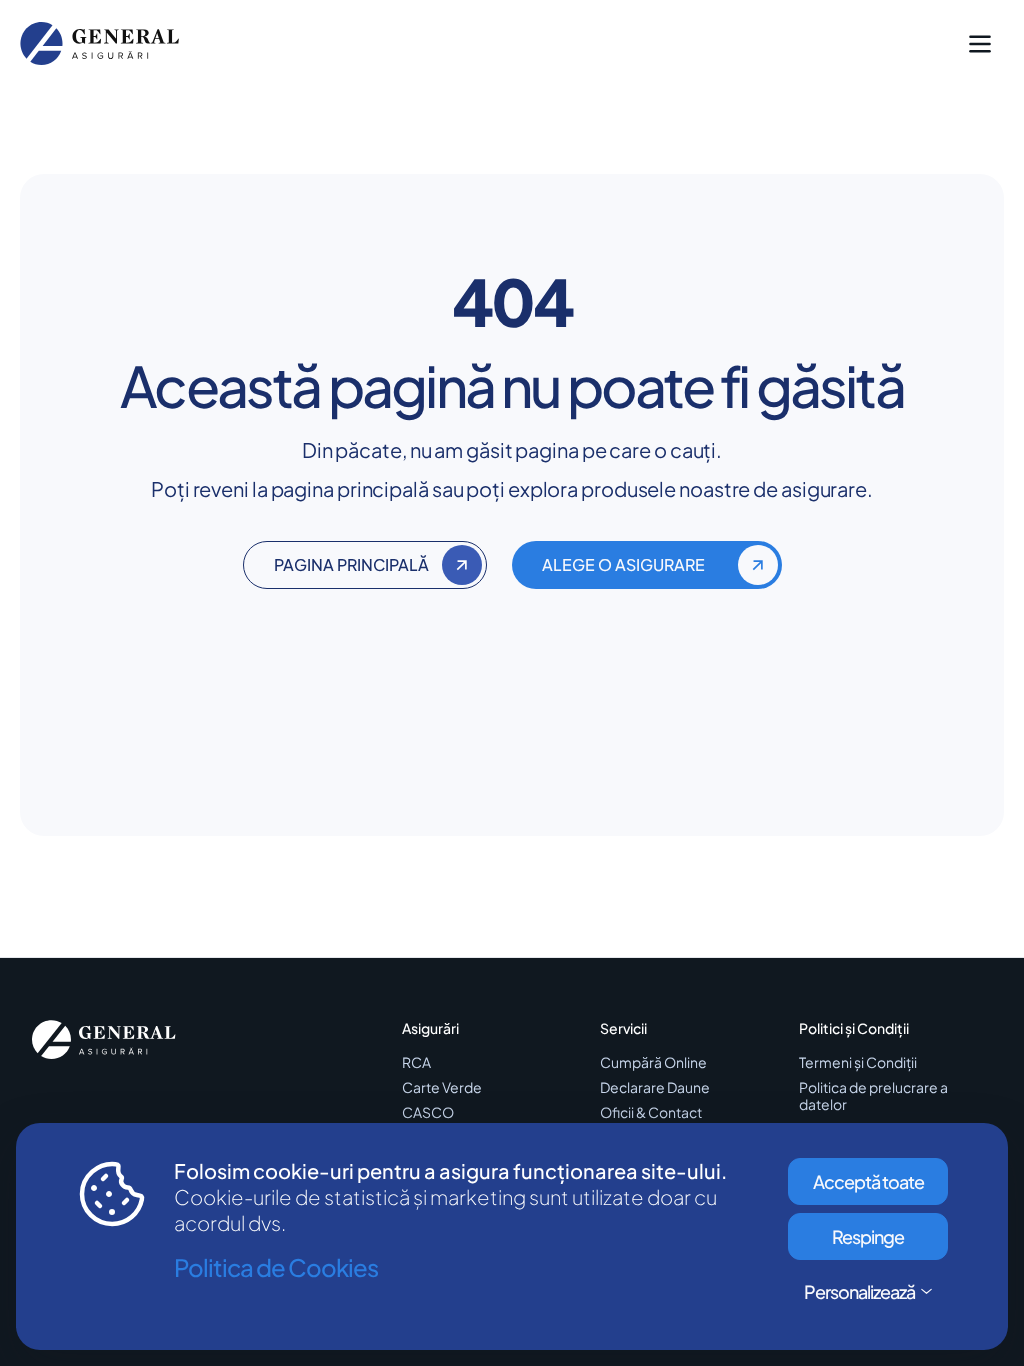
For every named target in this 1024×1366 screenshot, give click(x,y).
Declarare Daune (655, 1087)
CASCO (428, 1112)
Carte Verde (442, 1087)
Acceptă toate (868, 1181)
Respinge (868, 1236)
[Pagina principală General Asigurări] (104, 1040)
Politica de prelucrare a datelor (873, 1096)
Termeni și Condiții (858, 1062)
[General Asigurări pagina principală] (100, 43)
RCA (416, 1062)
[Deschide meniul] (980, 44)
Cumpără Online (653, 1062)
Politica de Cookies (276, 1267)
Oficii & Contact (651, 1112)
